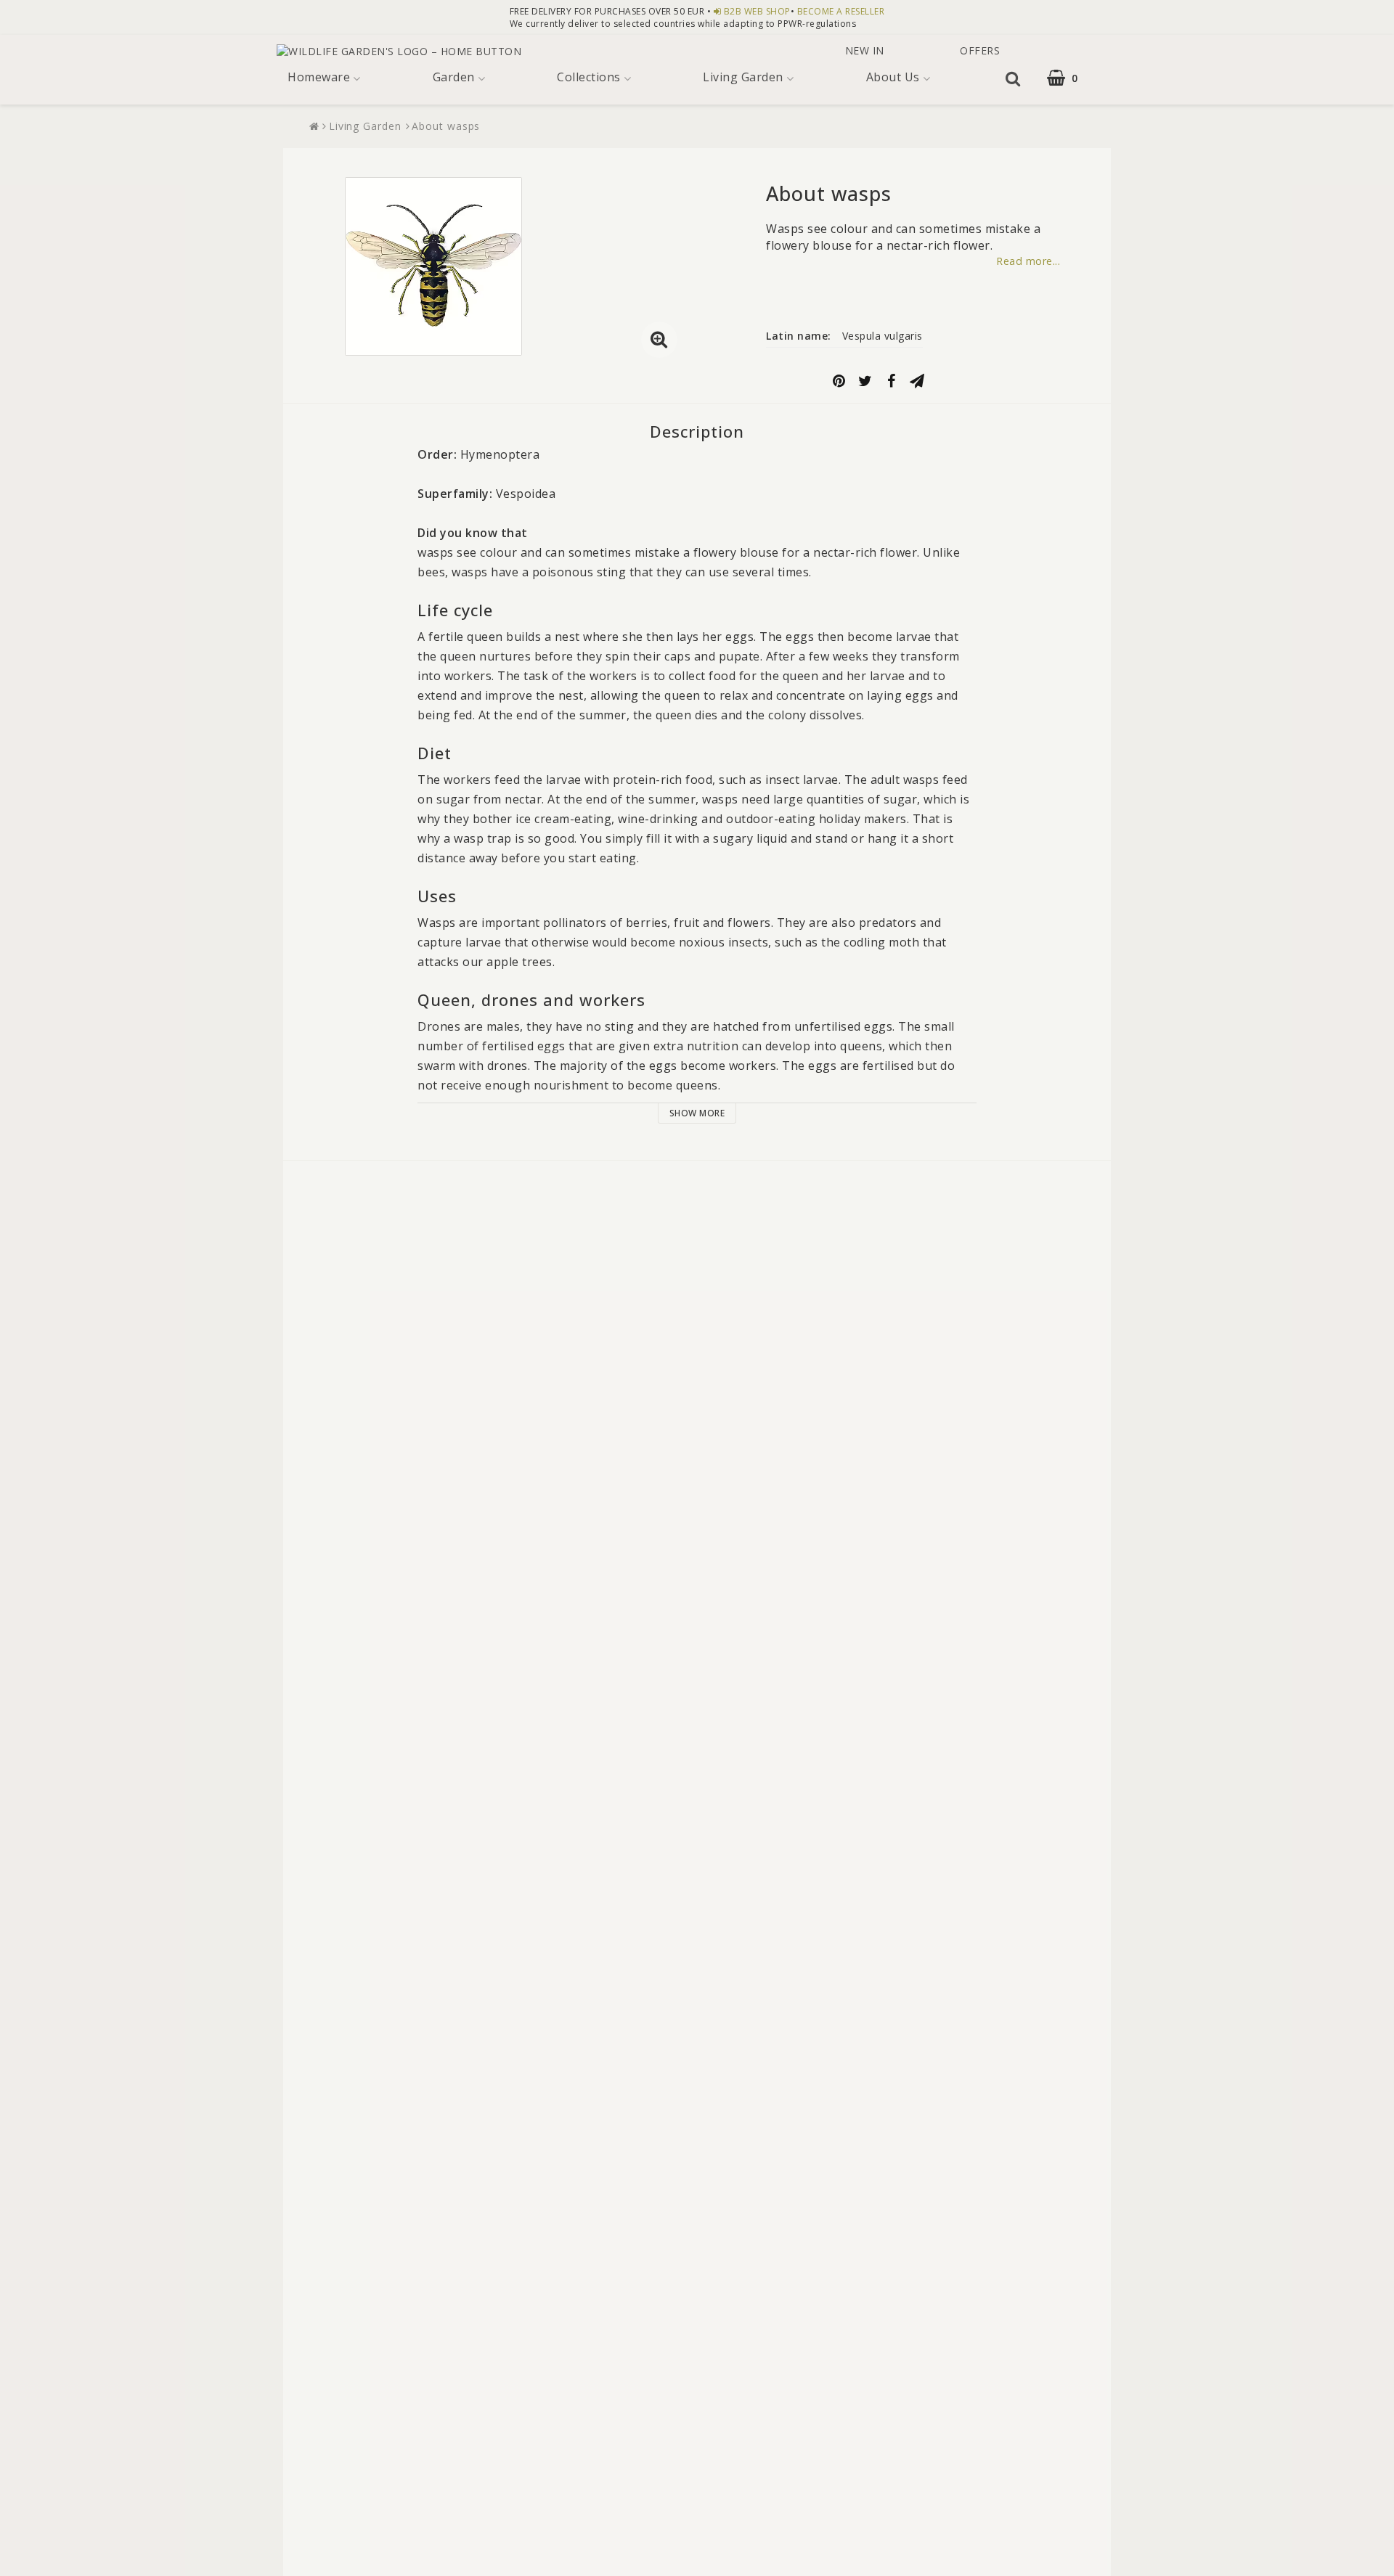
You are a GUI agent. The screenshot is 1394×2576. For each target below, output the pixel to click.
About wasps (446, 126)
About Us (893, 77)
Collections (589, 77)
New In (865, 50)
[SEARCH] (1012, 78)
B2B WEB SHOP (757, 11)
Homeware (319, 77)
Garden (454, 77)
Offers (979, 50)
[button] (1072, 78)
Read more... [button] (1028, 261)
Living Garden (743, 77)
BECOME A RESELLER (841, 11)
